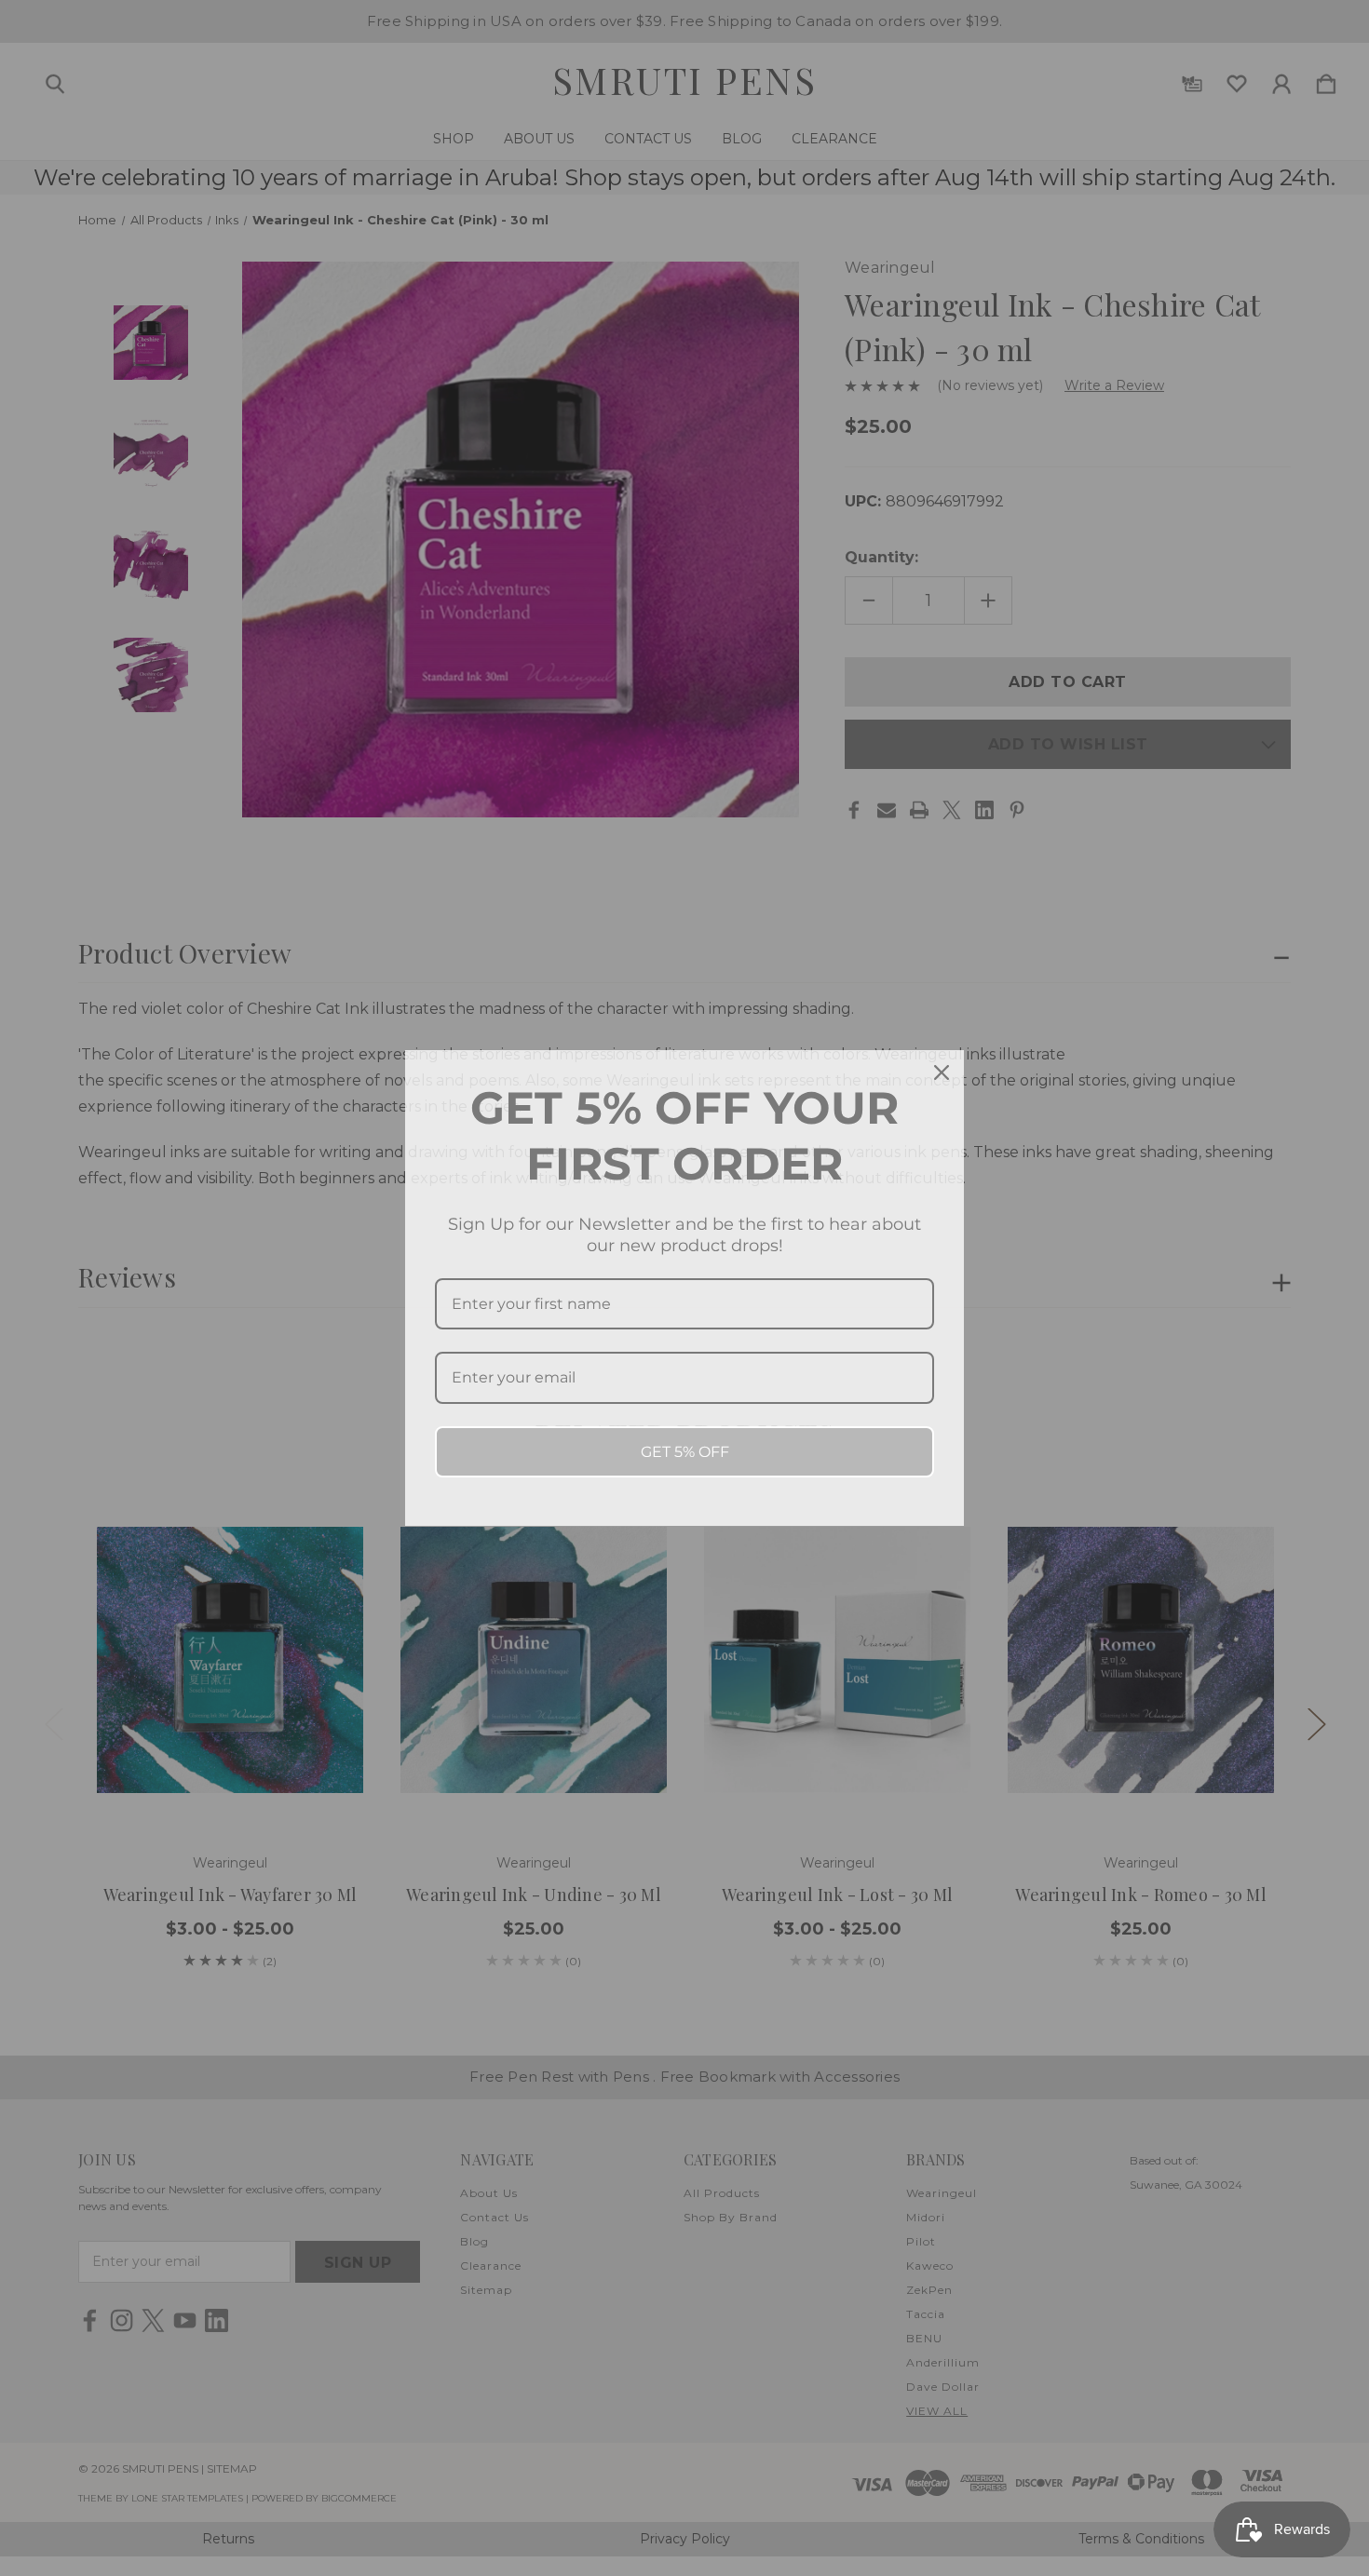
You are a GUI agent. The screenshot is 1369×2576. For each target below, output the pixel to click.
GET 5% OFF (685, 1452)
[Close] (942, 1072)
